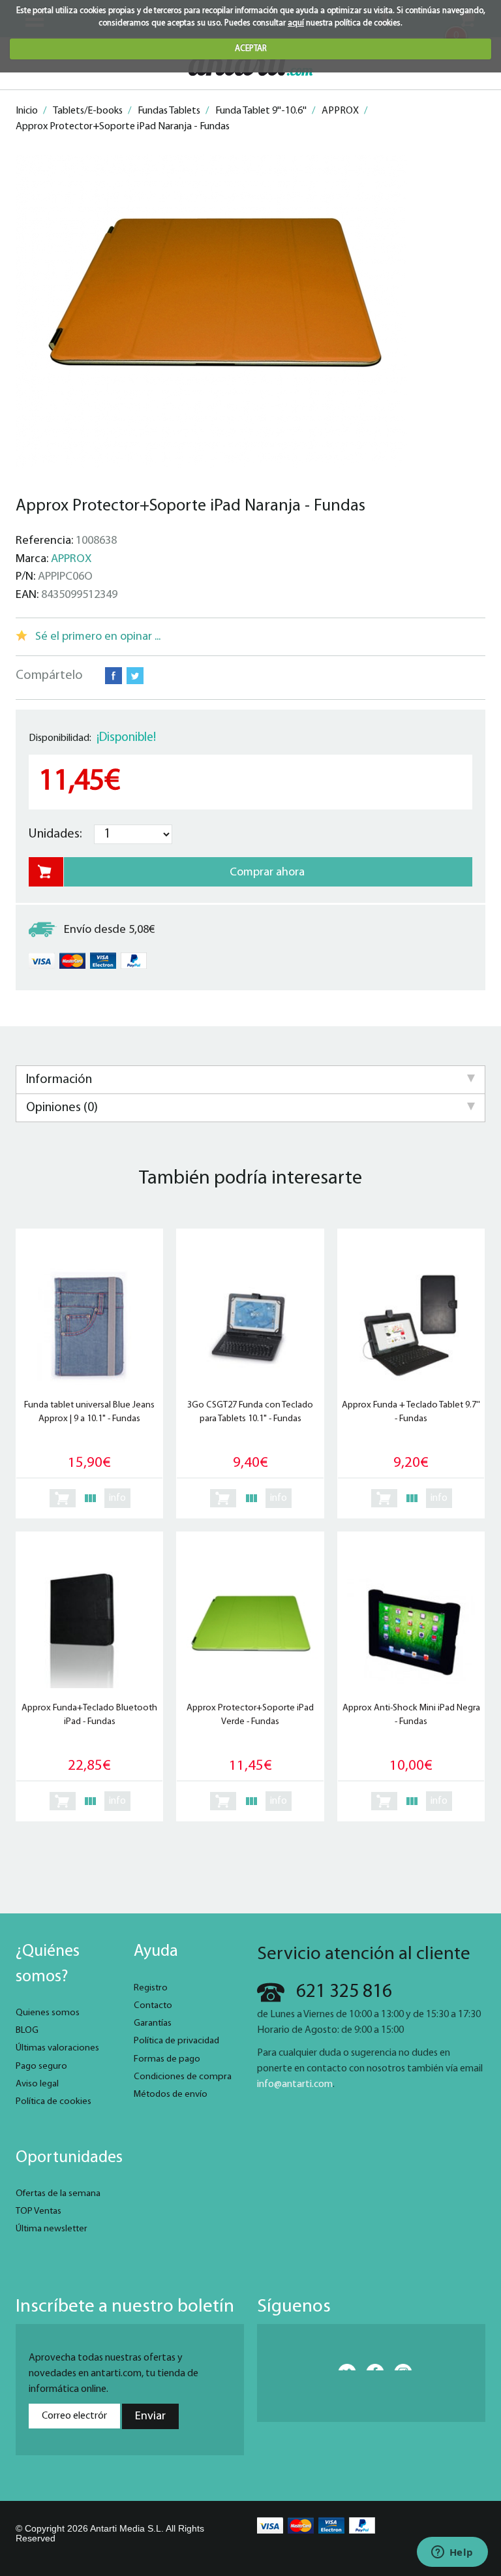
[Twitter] (343, 2367)
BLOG (27, 2031)
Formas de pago (167, 2059)
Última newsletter (52, 2229)
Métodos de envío (171, 2095)
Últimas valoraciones (57, 2048)
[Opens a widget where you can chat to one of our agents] (452, 2553)
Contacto (153, 2006)
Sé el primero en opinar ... (98, 637)
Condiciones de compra (183, 2077)
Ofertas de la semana (58, 2194)
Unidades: (55, 834)
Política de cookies (53, 2102)
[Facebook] (371, 2367)
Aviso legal (37, 2084)
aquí (296, 23)
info (117, 1498)
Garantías (153, 2023)
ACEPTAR (251, 49)
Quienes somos (48, 2013)
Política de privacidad (176, 2041)
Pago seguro (41, 2066)
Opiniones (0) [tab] (62, 1108)
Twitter (135, 676)
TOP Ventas (38, 2211)
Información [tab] (59, 1080)
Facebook (114, 676)
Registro (151, 1988)
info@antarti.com (295, 2084)
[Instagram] (399, 2367)
